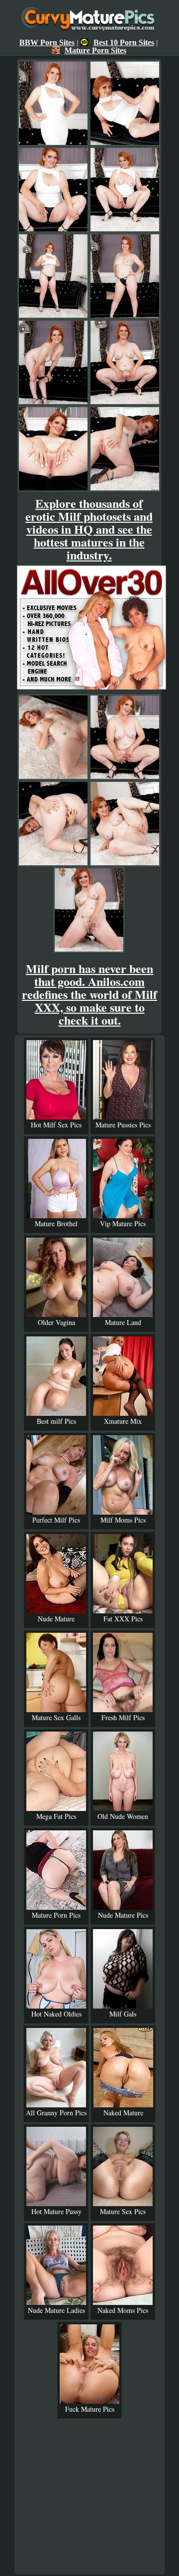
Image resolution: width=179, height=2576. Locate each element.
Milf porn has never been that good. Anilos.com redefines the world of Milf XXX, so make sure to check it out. (89, 994)
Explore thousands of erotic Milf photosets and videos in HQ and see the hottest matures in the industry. (89, 529)
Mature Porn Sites (95, 50)
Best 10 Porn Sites (124, 42)
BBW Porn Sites (47, 42)
